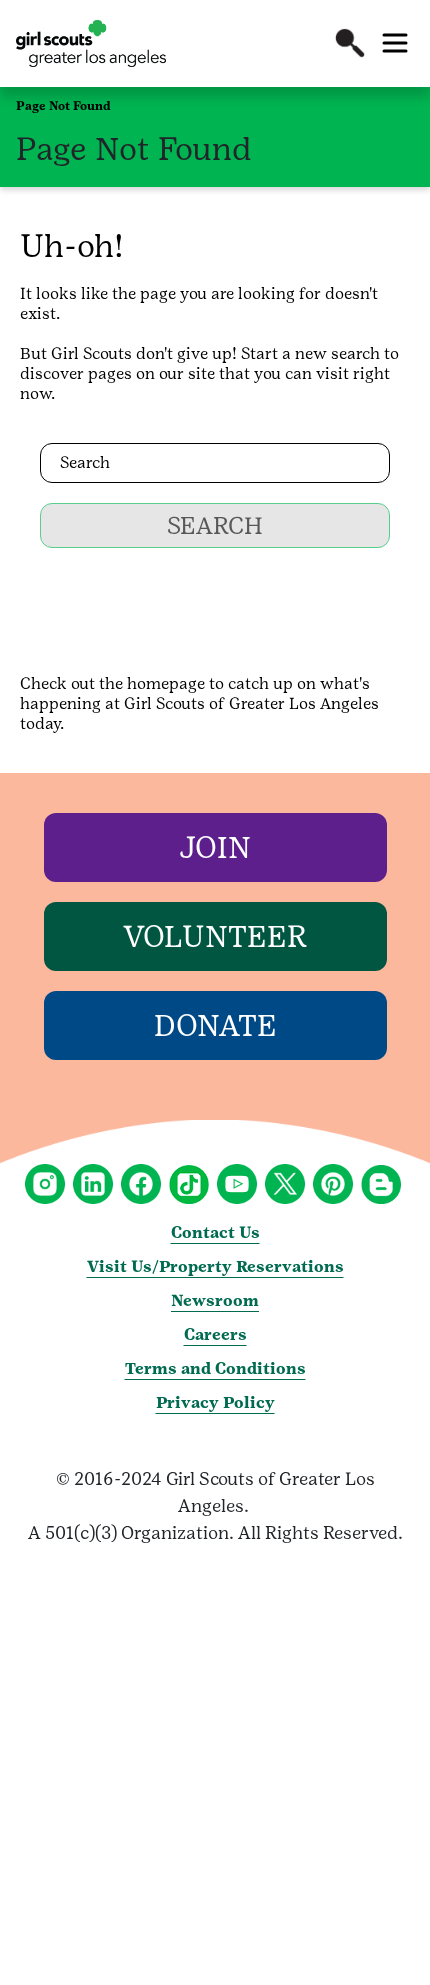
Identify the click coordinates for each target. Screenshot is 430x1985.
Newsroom (215, 1300)
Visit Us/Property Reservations (215, 1266)
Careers (215, 1334)
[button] (350, 43)
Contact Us (215, 1232)
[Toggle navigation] (395, 43)
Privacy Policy (215, 1402)
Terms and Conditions (215, 1368)
